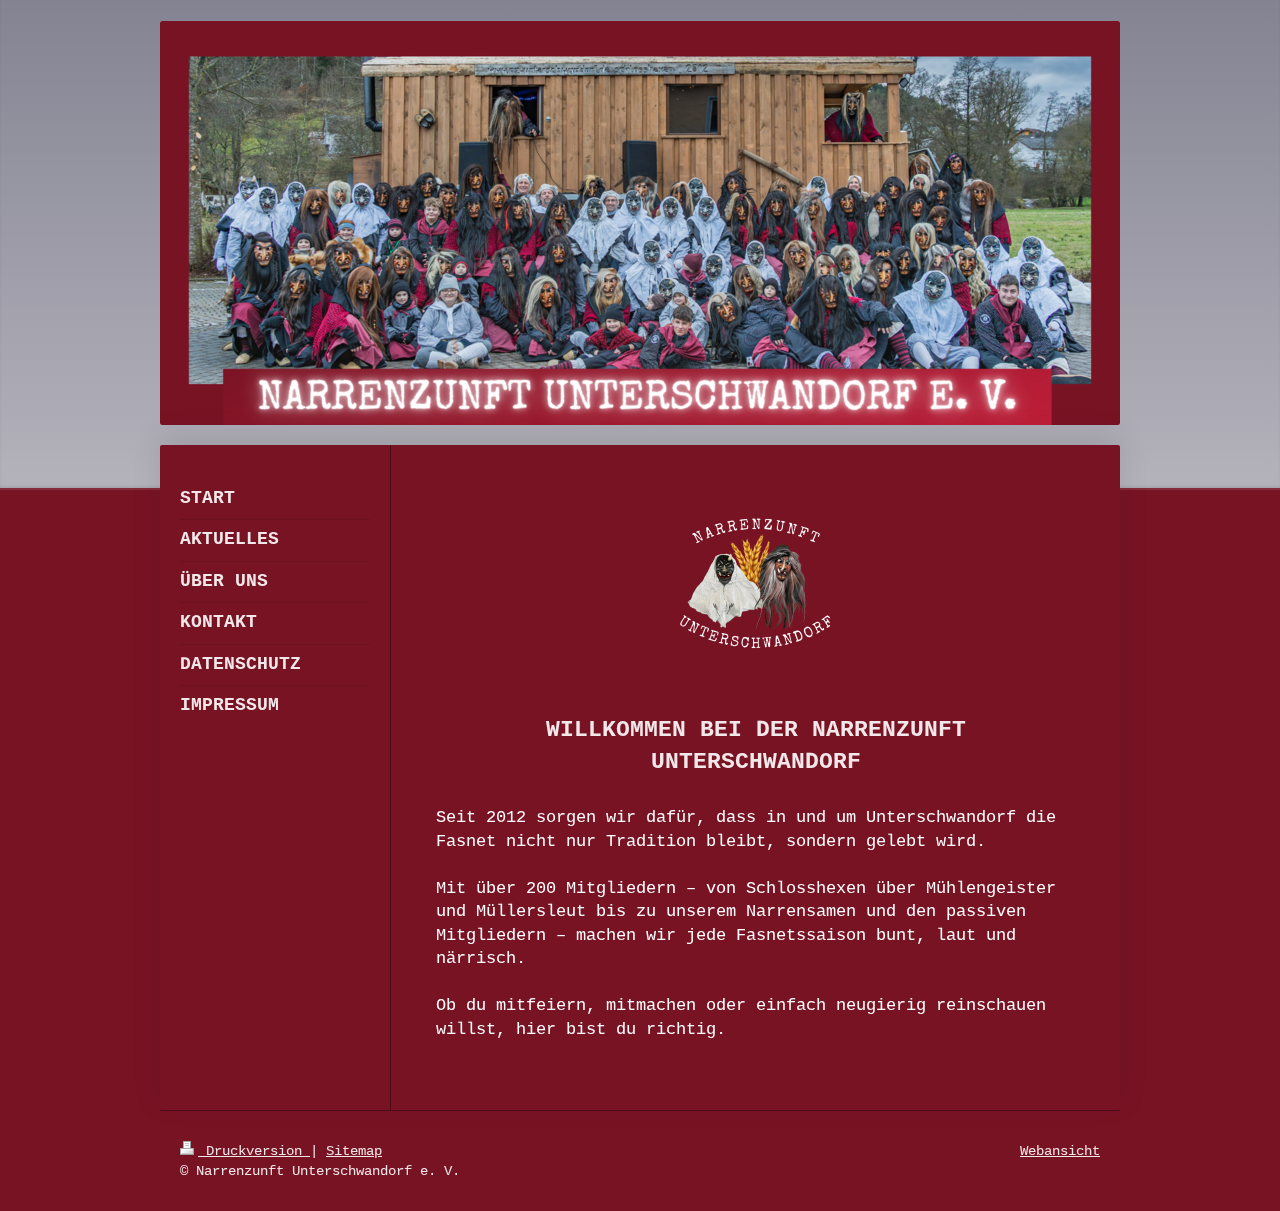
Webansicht (1060, 1151)
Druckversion (254, 1151)
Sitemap (354, 1151)
